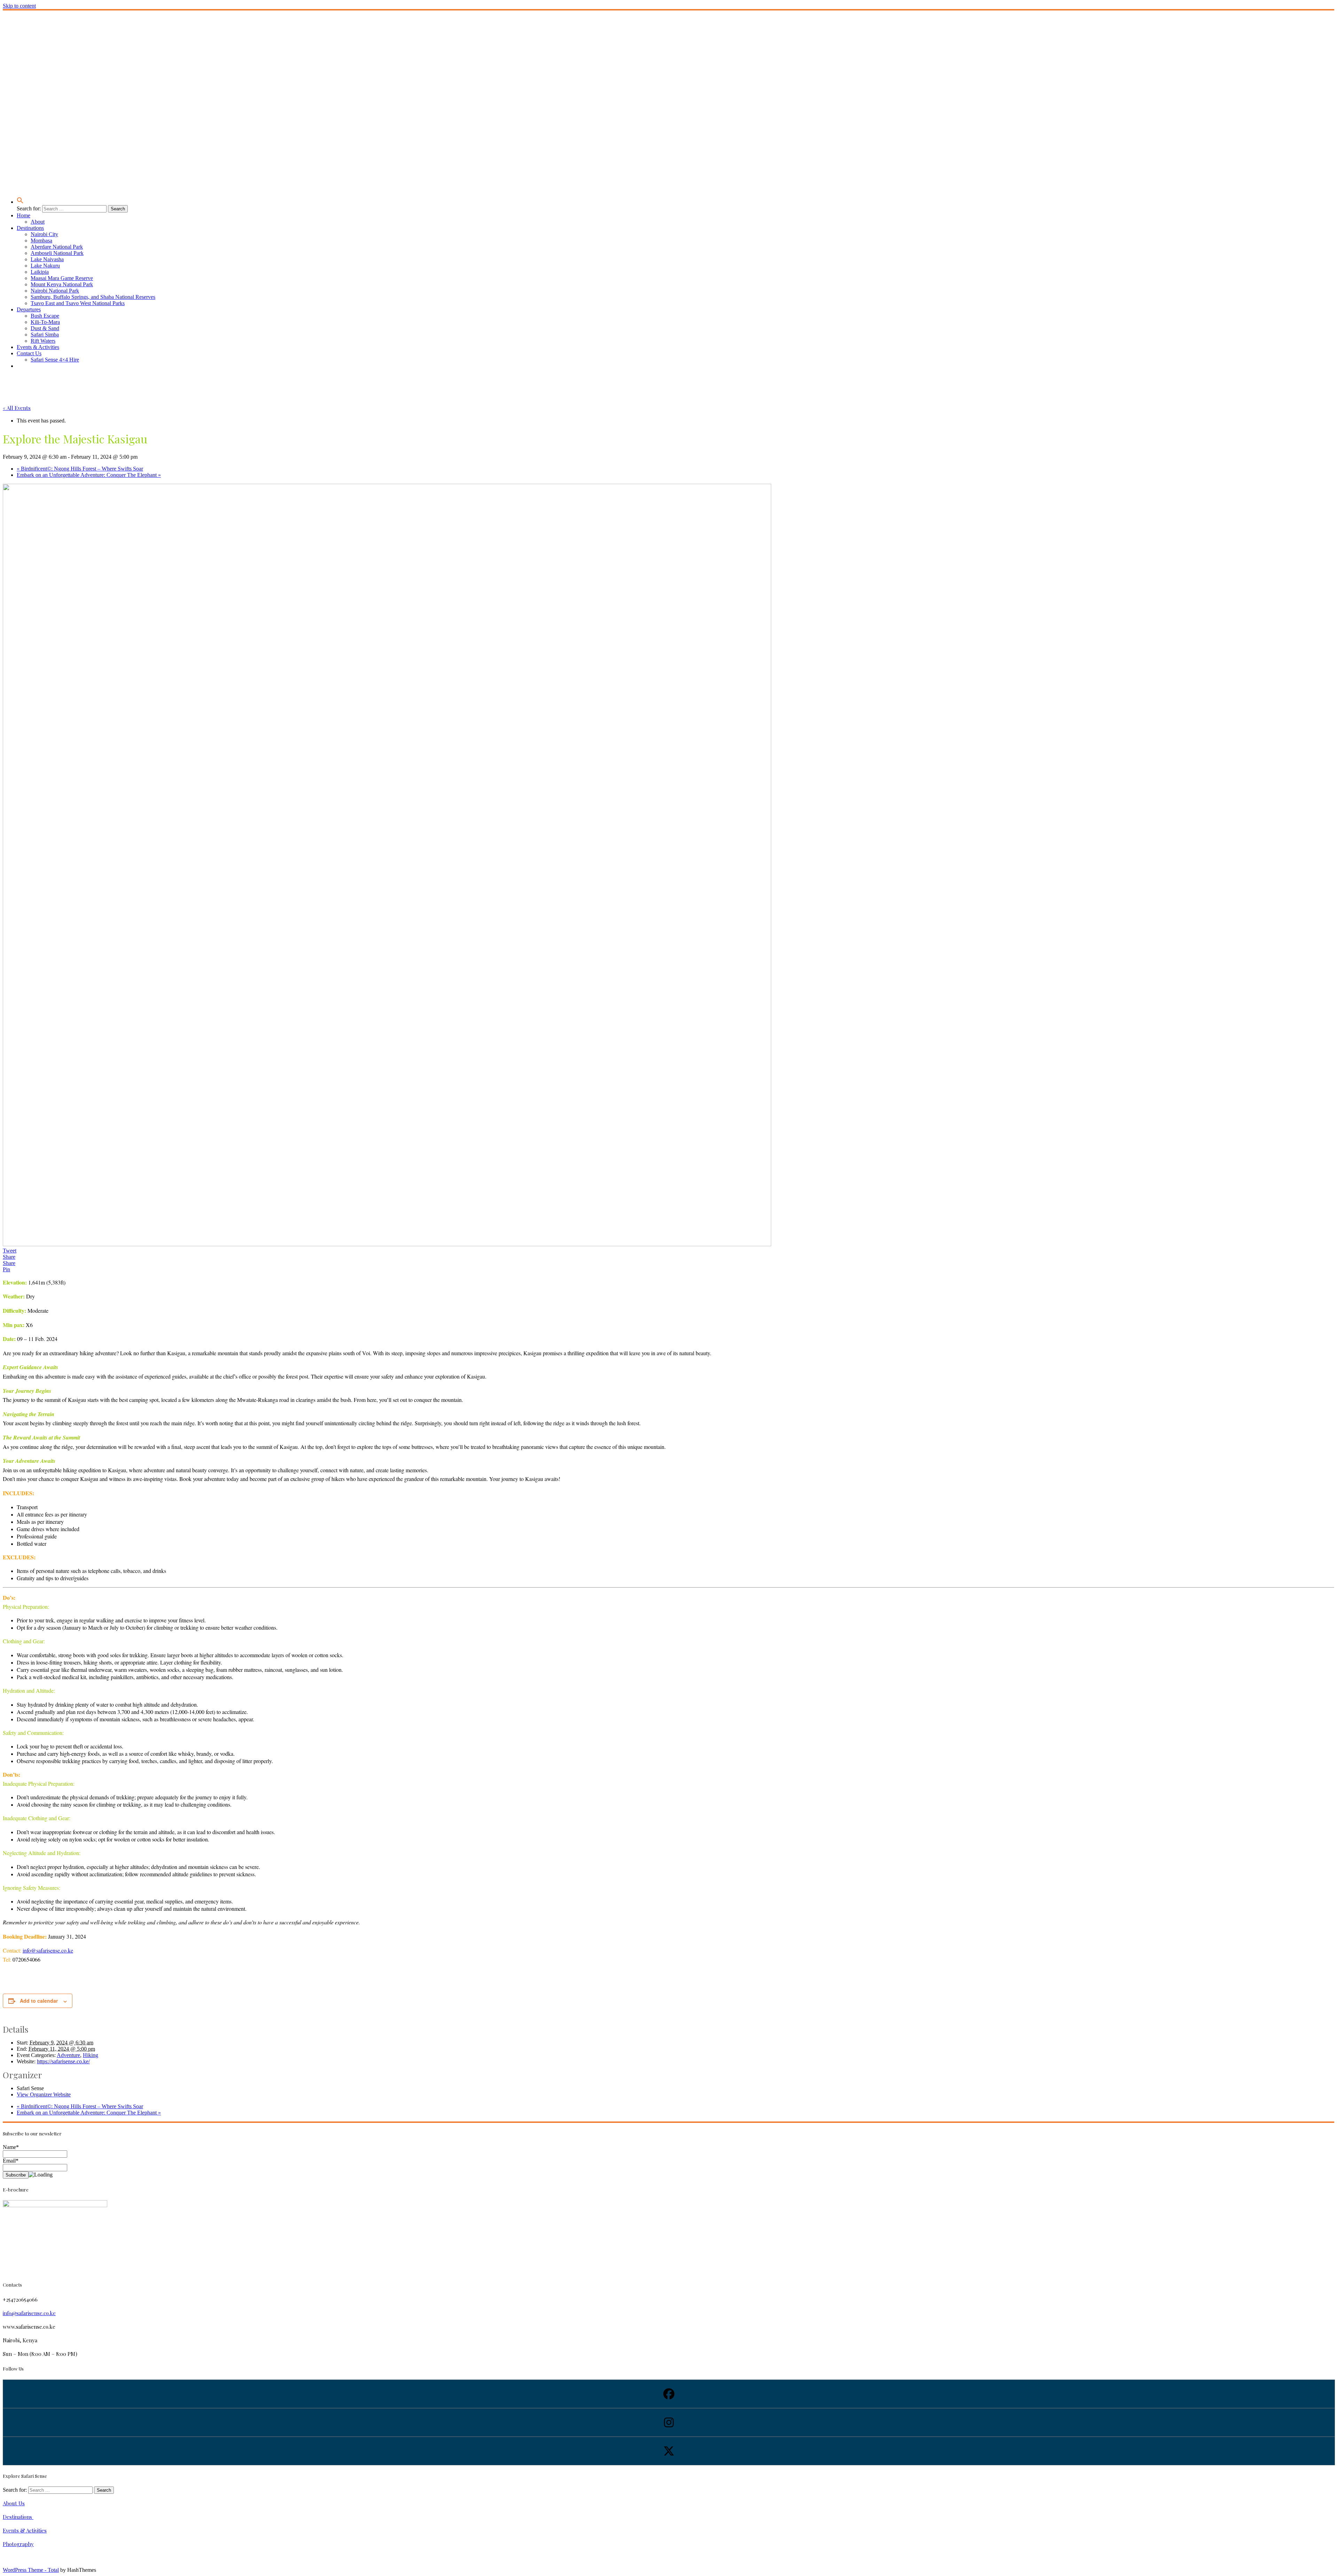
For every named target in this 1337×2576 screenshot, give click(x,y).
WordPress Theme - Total (31, 2570)
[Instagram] (668, 2422)
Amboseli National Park (57, 253)
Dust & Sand (45, 328)
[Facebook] (668, 2394)
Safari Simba (45, 335)
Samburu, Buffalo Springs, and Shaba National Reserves (93, 297)
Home (24, 215)
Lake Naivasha (47, 259)
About (38, 222)
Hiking (91, 2055)
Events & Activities (38, 347)
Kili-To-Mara (45, 322)
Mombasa (41, 240)
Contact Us (29, 353)
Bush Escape (45, 316)
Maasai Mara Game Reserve (62, 278)
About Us (14, 2503)
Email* (11, 2161)
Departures (29, 309)
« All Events (17, 408)
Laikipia (40, 272)
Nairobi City (44, 234)
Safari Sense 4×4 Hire (55, 360)
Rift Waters (43, 341)
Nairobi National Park (55, 291)
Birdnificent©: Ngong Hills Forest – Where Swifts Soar (80, 469)
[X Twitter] (668, 2451)
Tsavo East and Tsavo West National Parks (78, 303)
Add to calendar (39, 2001)
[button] (20, 202)
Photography (18, 2544)
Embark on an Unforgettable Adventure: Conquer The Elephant (89, 475)
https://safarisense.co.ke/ (63, 2061)
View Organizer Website (44, 2094)
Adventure (68, 2055)
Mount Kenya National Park (62, 284)
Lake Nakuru (45, 266)
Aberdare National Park (57, 247)
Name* (11, 2147)
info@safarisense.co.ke (48, 1950)
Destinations (30, 228)
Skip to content (19, 6)
